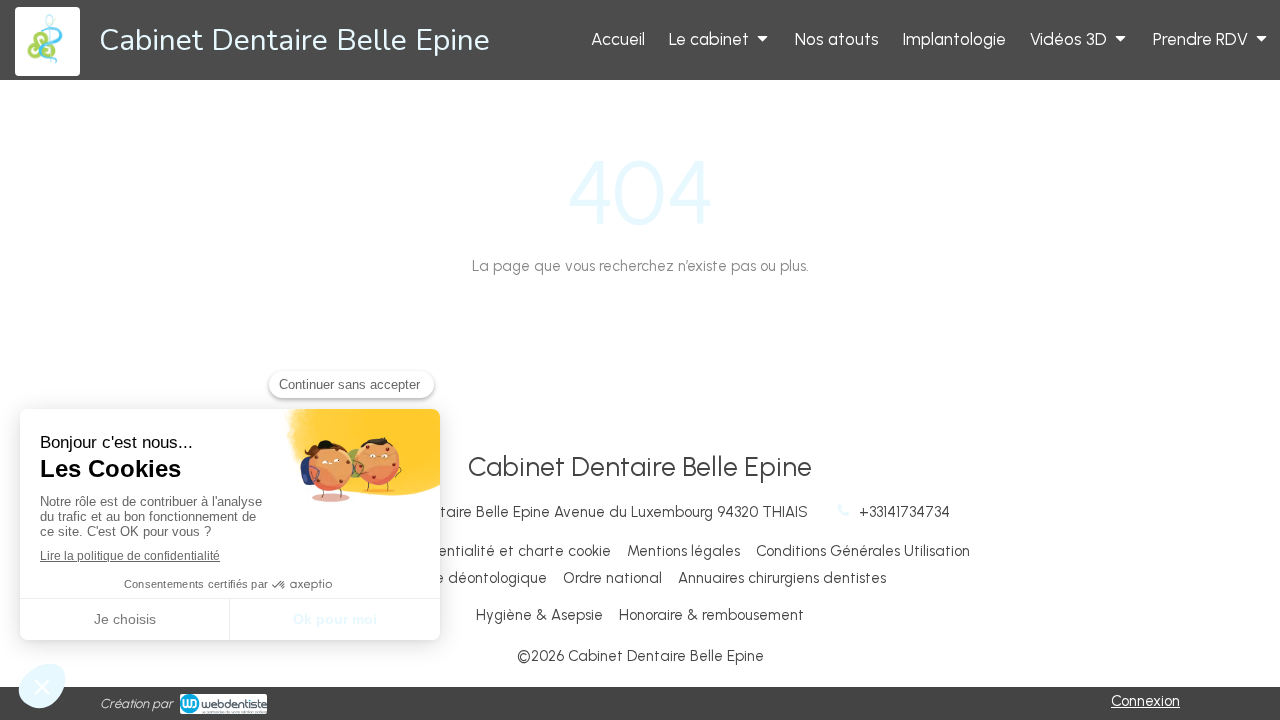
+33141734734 (904, 512)
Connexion (1145, 701)
